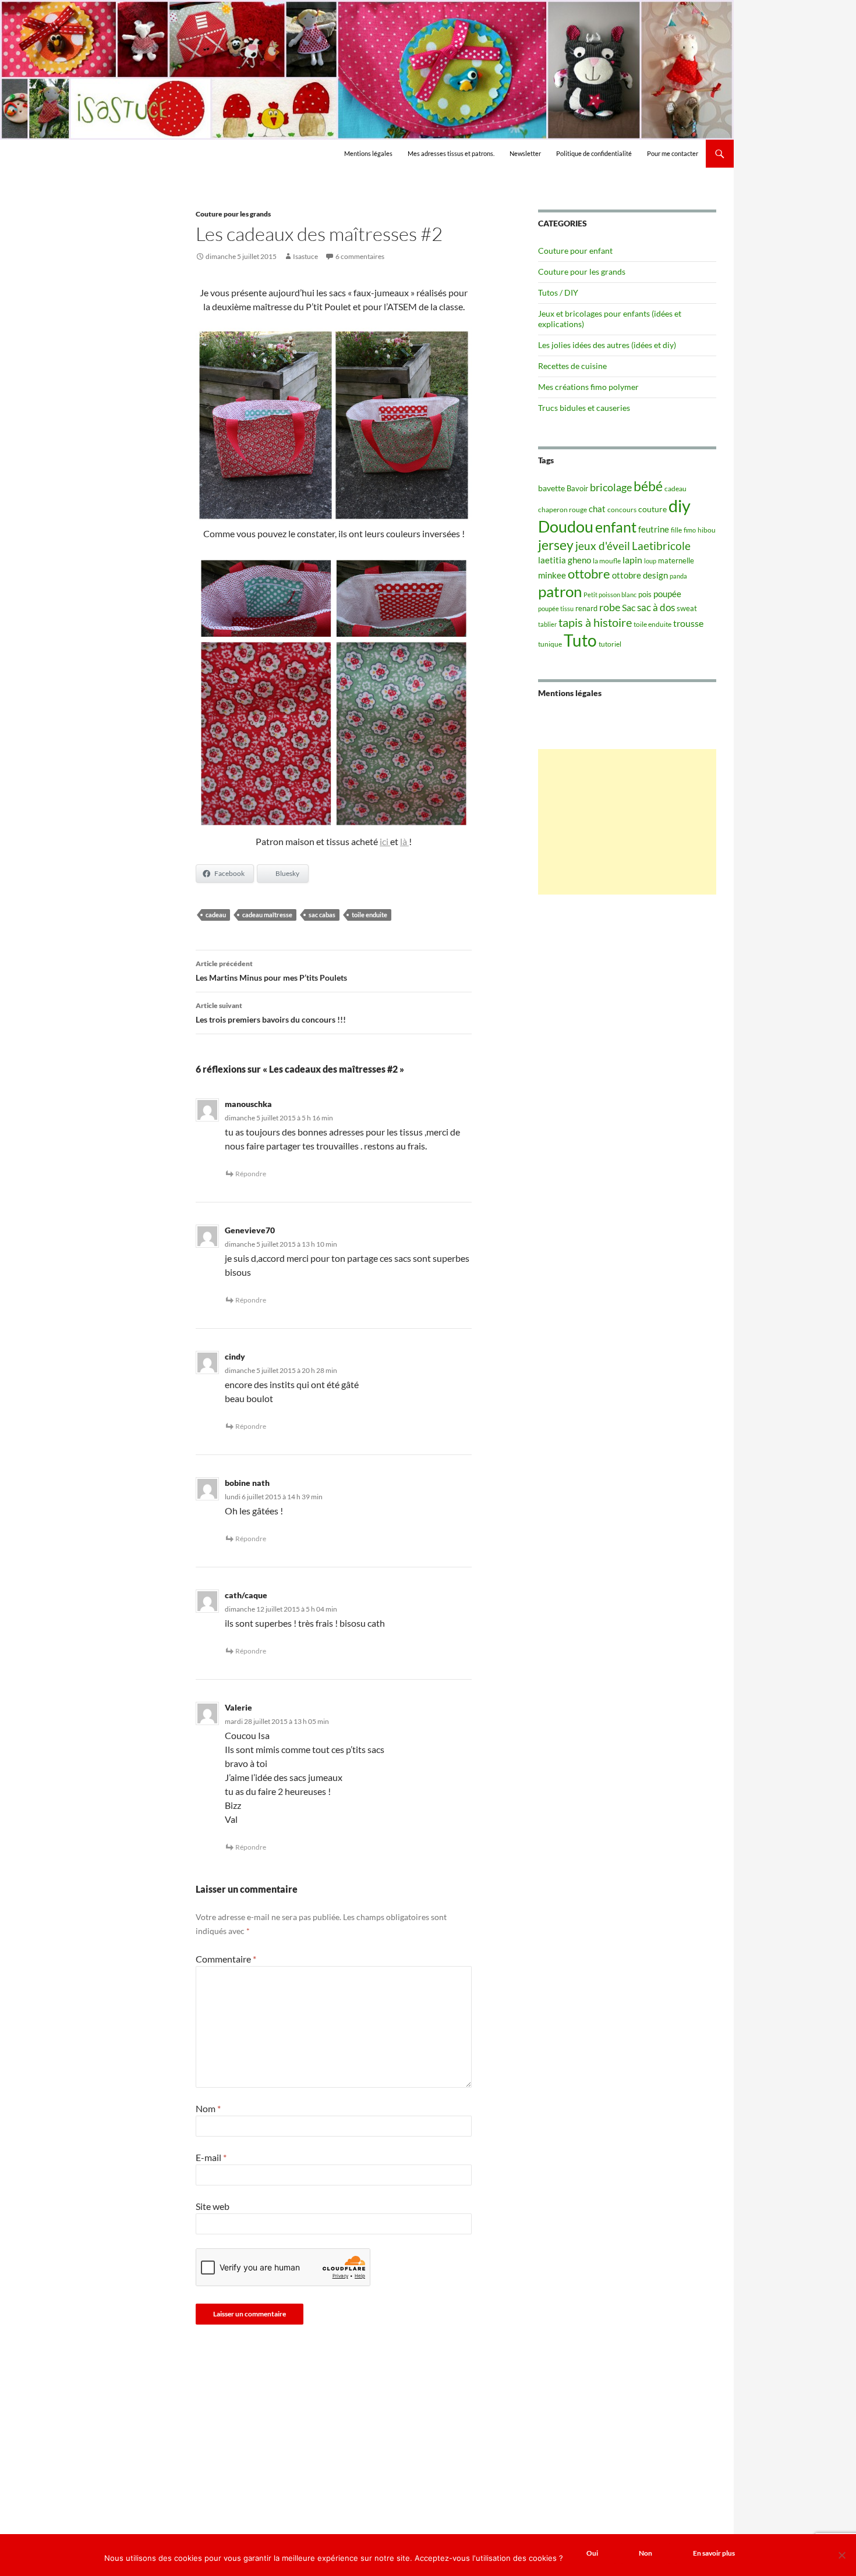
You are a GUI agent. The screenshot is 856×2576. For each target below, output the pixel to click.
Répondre (251, 1174)
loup (650, 561)
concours (622, 510)
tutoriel (610, 644)
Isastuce (305, 256)
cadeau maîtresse (267, 915)
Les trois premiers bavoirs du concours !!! (271, 1013)
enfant (616, 527)
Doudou (566, 527)
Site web (213, 2206)
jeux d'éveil (603, 546)
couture (652, 509)
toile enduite (369, 915)
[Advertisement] (627, 822)
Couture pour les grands (233, 214)
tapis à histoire (595, 622)
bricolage (611, 487)
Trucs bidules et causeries (584, 408)
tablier (547, 624)
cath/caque (246, 1595)
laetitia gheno (565, 560)
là (404, 841)
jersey (556, 545)
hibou (707, 530)
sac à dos (656, 607)
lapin (632, 560)
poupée (667, 594)
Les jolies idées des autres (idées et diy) (607, 345)
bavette (551, 488)
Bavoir (577, 488)
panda (678, 576)
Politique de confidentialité (594, 153)
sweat (687, 608)
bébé (648, 486)
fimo (690, 530)
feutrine (654, 529)
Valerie (238, 1707)
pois (645, 594)
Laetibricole (661, 546)
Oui (592, 2553)
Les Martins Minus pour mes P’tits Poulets (271, 971)
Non (645, 2553)
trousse (688, 623)
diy (680, 505)
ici (385, 841)
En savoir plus (714, 2553)
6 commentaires (360, 256)
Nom (208, 2108)
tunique (550, 644)
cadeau (216, 915)
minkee (552, 575)
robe (610, 607)
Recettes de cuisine (572, 366)
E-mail (211, 2157)
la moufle (607, 561)
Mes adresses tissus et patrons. (451, 153)
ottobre (589, 574)
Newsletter (525, 153)
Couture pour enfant (575, 251)
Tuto (580, 640)
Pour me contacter (673, 153)
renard (586, 608)
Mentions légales (368, 153)
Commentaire (226, 1959)
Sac (629, 607)
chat (597, 509)
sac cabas (322, 915)
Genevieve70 (250, 1230)
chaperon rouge (563, 510)
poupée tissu (556, 608)
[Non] (841, 2555)
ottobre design (640, 575)
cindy (235, 1356)
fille (676, 530)
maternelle (676, 560)
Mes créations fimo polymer (588, 387)
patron (560, 591)
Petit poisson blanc (610, 595)
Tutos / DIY (558, 292)
